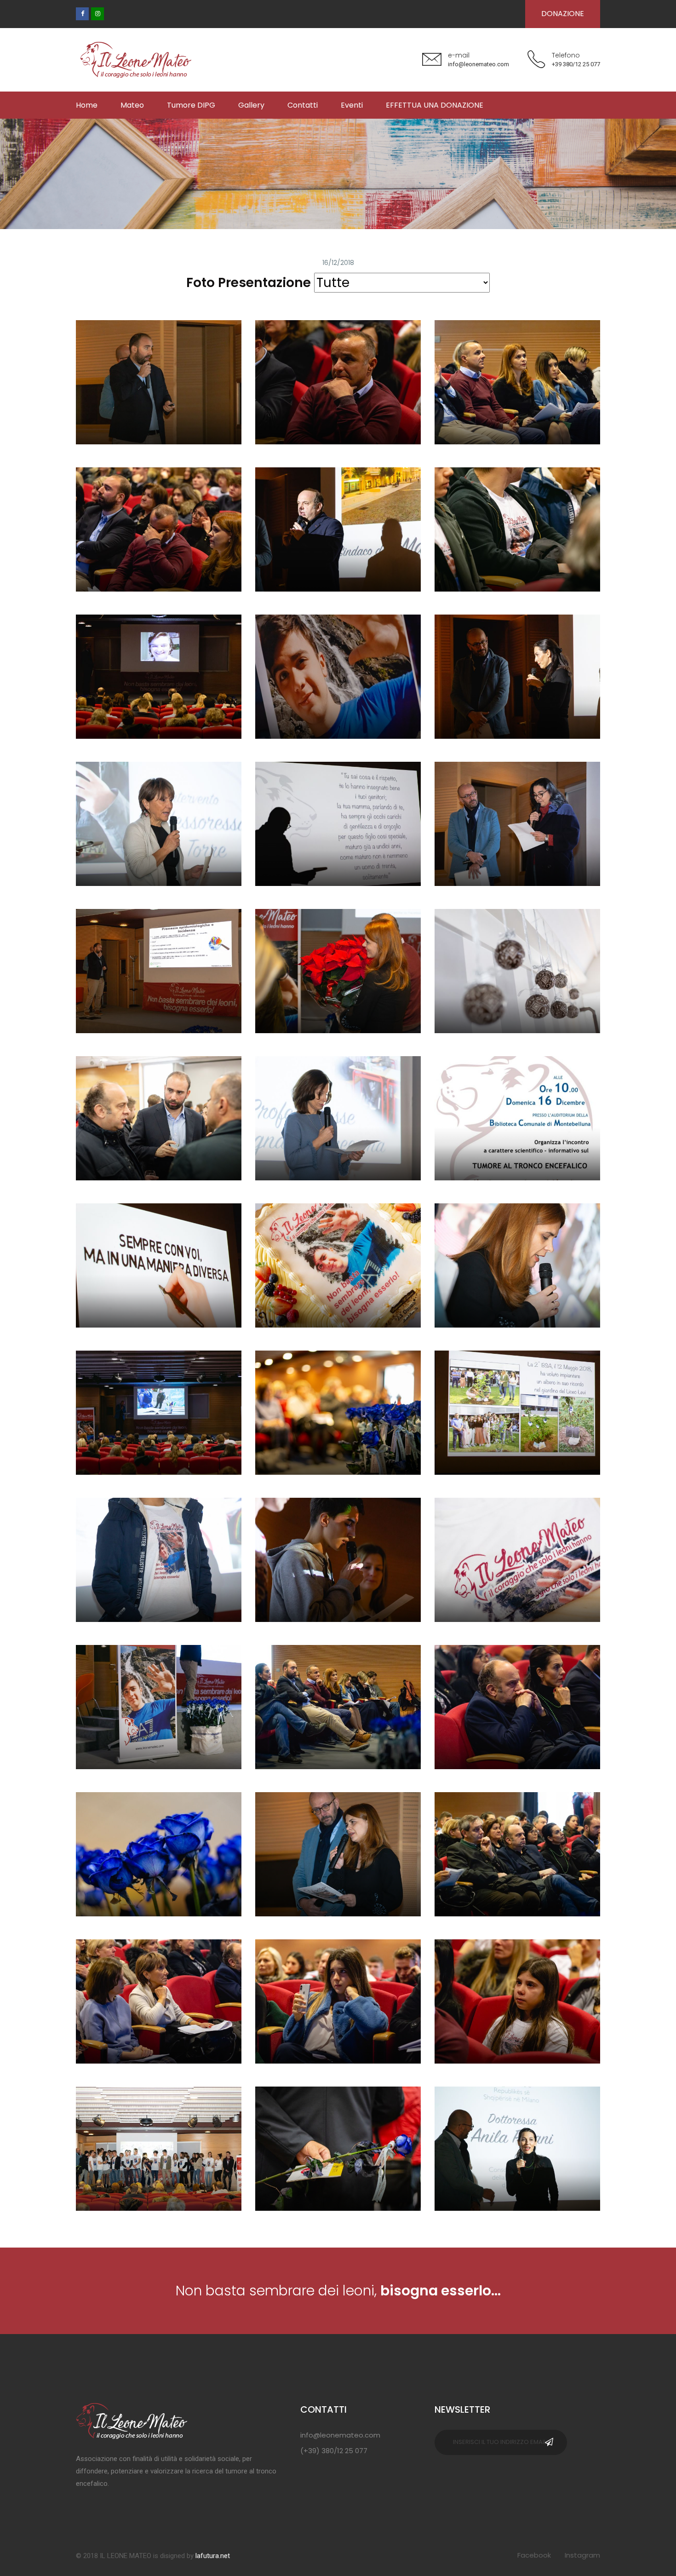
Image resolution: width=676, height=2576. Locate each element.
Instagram (582, 2555)
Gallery (251, 105)
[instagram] (97, 14)
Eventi (352, 105)
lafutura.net (213, 2556)
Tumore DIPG (191, 105)
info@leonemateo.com (478, 64)
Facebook (534, 2555)
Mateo (132, 105)
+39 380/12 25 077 (576, 64)
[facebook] (82, 14)
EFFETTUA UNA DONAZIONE (435, 105)
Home (87, 105)
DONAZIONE (563, 14)
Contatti (303, 105)
